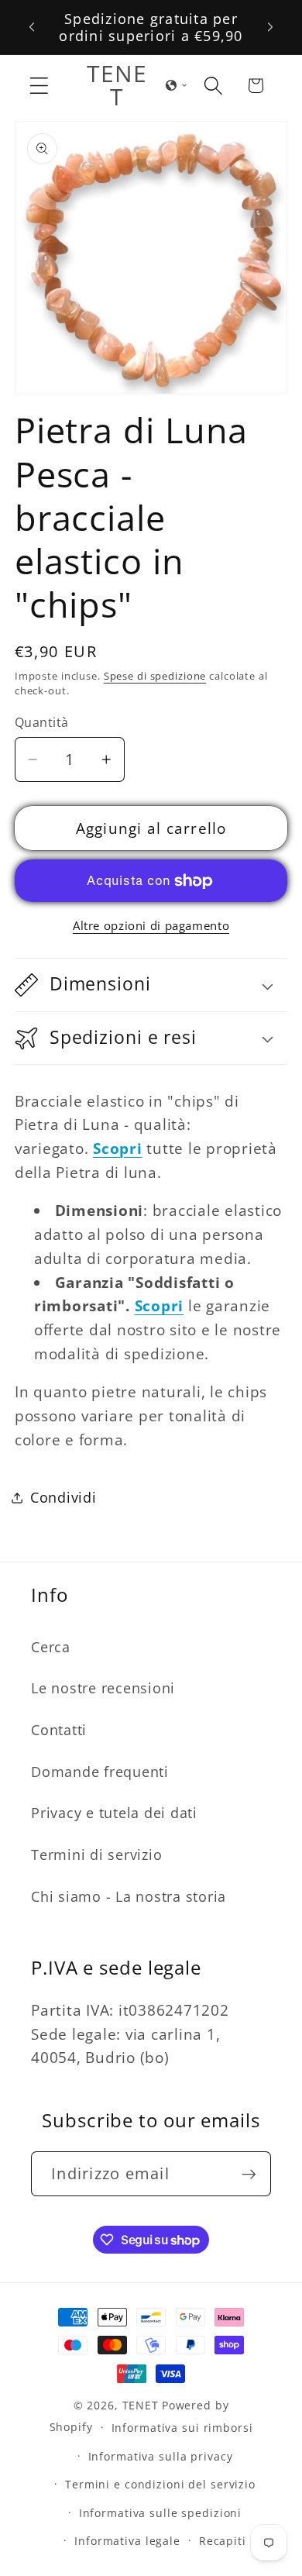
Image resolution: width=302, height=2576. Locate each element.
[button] (39, 86)
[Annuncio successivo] (270, 27)
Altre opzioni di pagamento (151, 925)
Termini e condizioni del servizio (160, 2484)
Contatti (59, 1730)
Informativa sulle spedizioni (161, 2513)
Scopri (160, 1305)
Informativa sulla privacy (161, 2456)
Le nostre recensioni (103, 1688)
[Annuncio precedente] (32, 27)
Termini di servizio (96, 1855)
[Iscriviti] (249, 2174)
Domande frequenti (100, 1772)
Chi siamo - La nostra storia (129, 1896)
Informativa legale (127, 2541)
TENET (141, 2405)
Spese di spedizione (155, 676)
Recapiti (223, 2541)
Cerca (51, 1647)
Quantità (42, 722)
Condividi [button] (63, 1497)
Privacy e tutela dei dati (114, 1813)
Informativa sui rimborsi (182, 2428)
